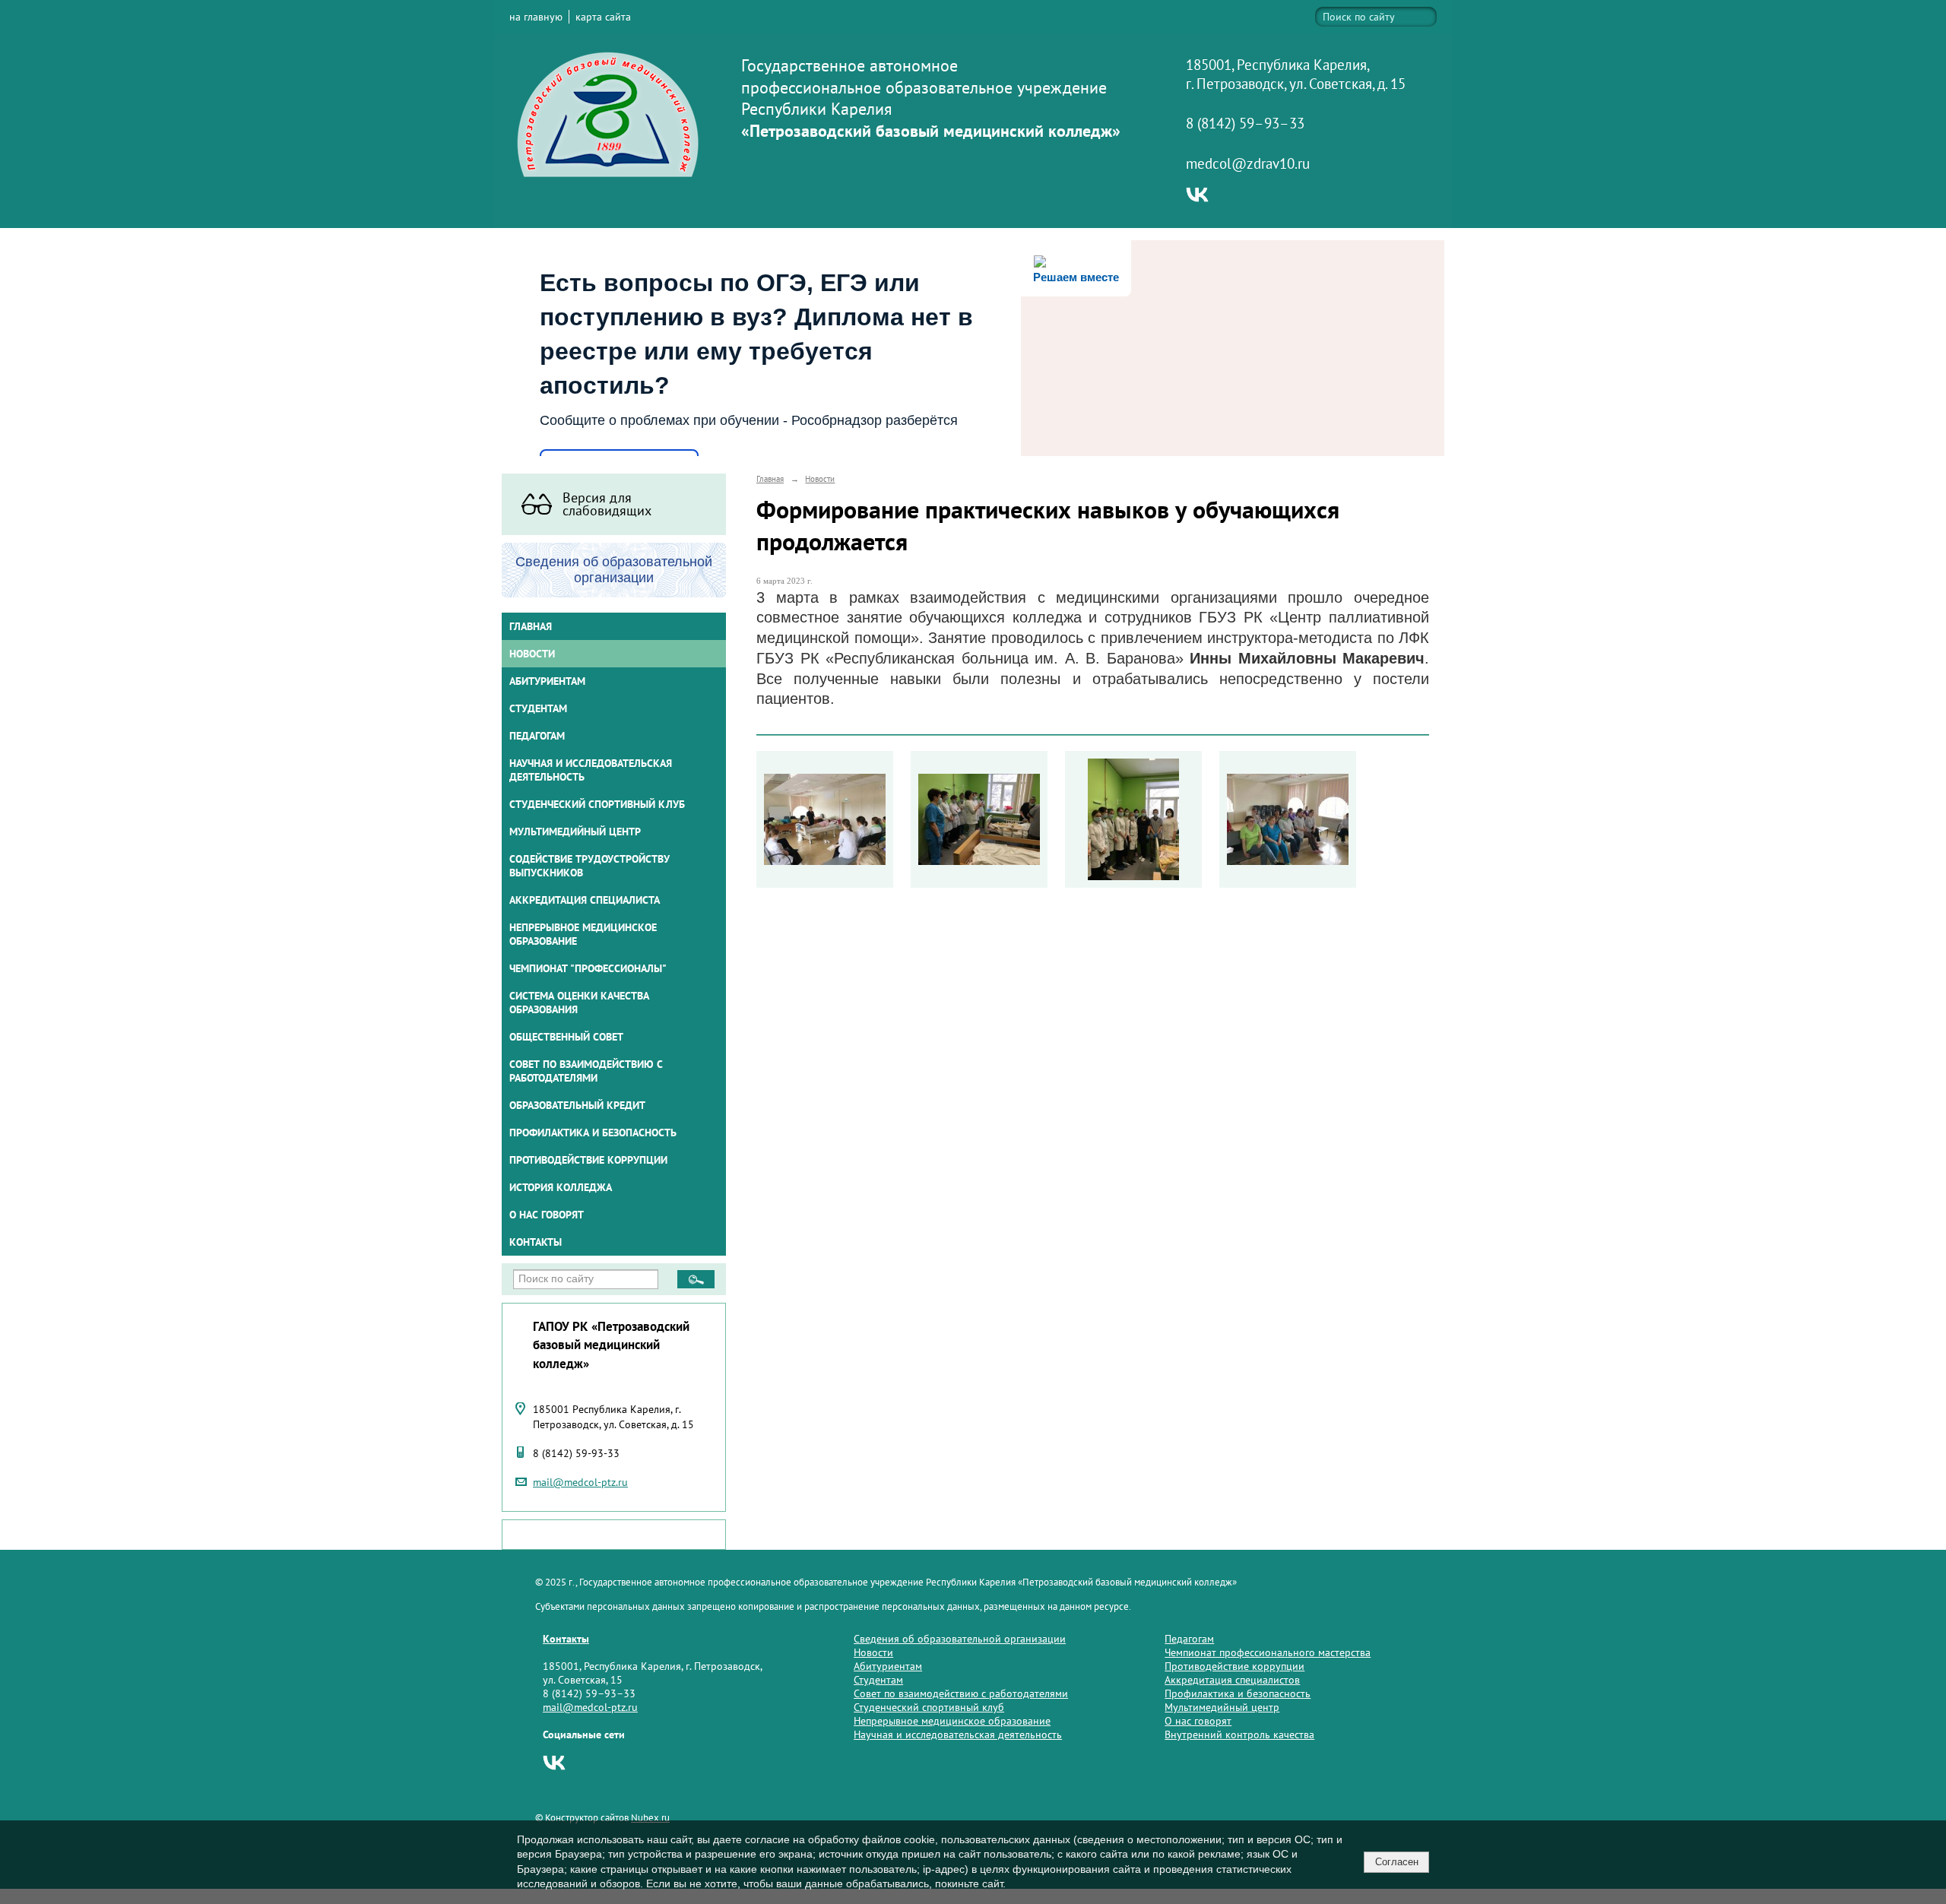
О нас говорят (547, 1215)
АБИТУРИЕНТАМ (547, 681)
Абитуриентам (888, 1666)
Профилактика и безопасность (593, 1133)
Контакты (536, 1242)
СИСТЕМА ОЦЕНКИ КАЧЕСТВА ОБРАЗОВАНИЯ (579, 1003)
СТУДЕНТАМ (538, 708)
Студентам (878, 1680)
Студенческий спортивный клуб (597, 804)
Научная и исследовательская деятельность (591, 770)
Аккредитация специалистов (1232, 1680)
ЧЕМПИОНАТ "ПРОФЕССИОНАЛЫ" (588, 968)
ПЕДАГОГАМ (537, 736)
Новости (532, 654)
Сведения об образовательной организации (960, 1639)
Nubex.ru (650, 1817)
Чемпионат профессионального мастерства (1268, 1652)
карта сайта (603, 17)
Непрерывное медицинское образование (583, 934)
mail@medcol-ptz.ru (580, 1482)
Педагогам (1189, 1639)
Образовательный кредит (577, 1105)
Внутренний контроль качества (1239, 1735)
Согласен (1397, 1862)
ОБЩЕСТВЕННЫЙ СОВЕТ (566, 1037)
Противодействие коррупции (588, 1160)
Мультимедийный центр (575, 832)
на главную (536, 17)
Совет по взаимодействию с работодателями (586, 1071)
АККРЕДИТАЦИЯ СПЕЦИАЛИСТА (585, 900)
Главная (531, 626)
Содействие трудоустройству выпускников (590, 866)
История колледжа (561, 1187)
